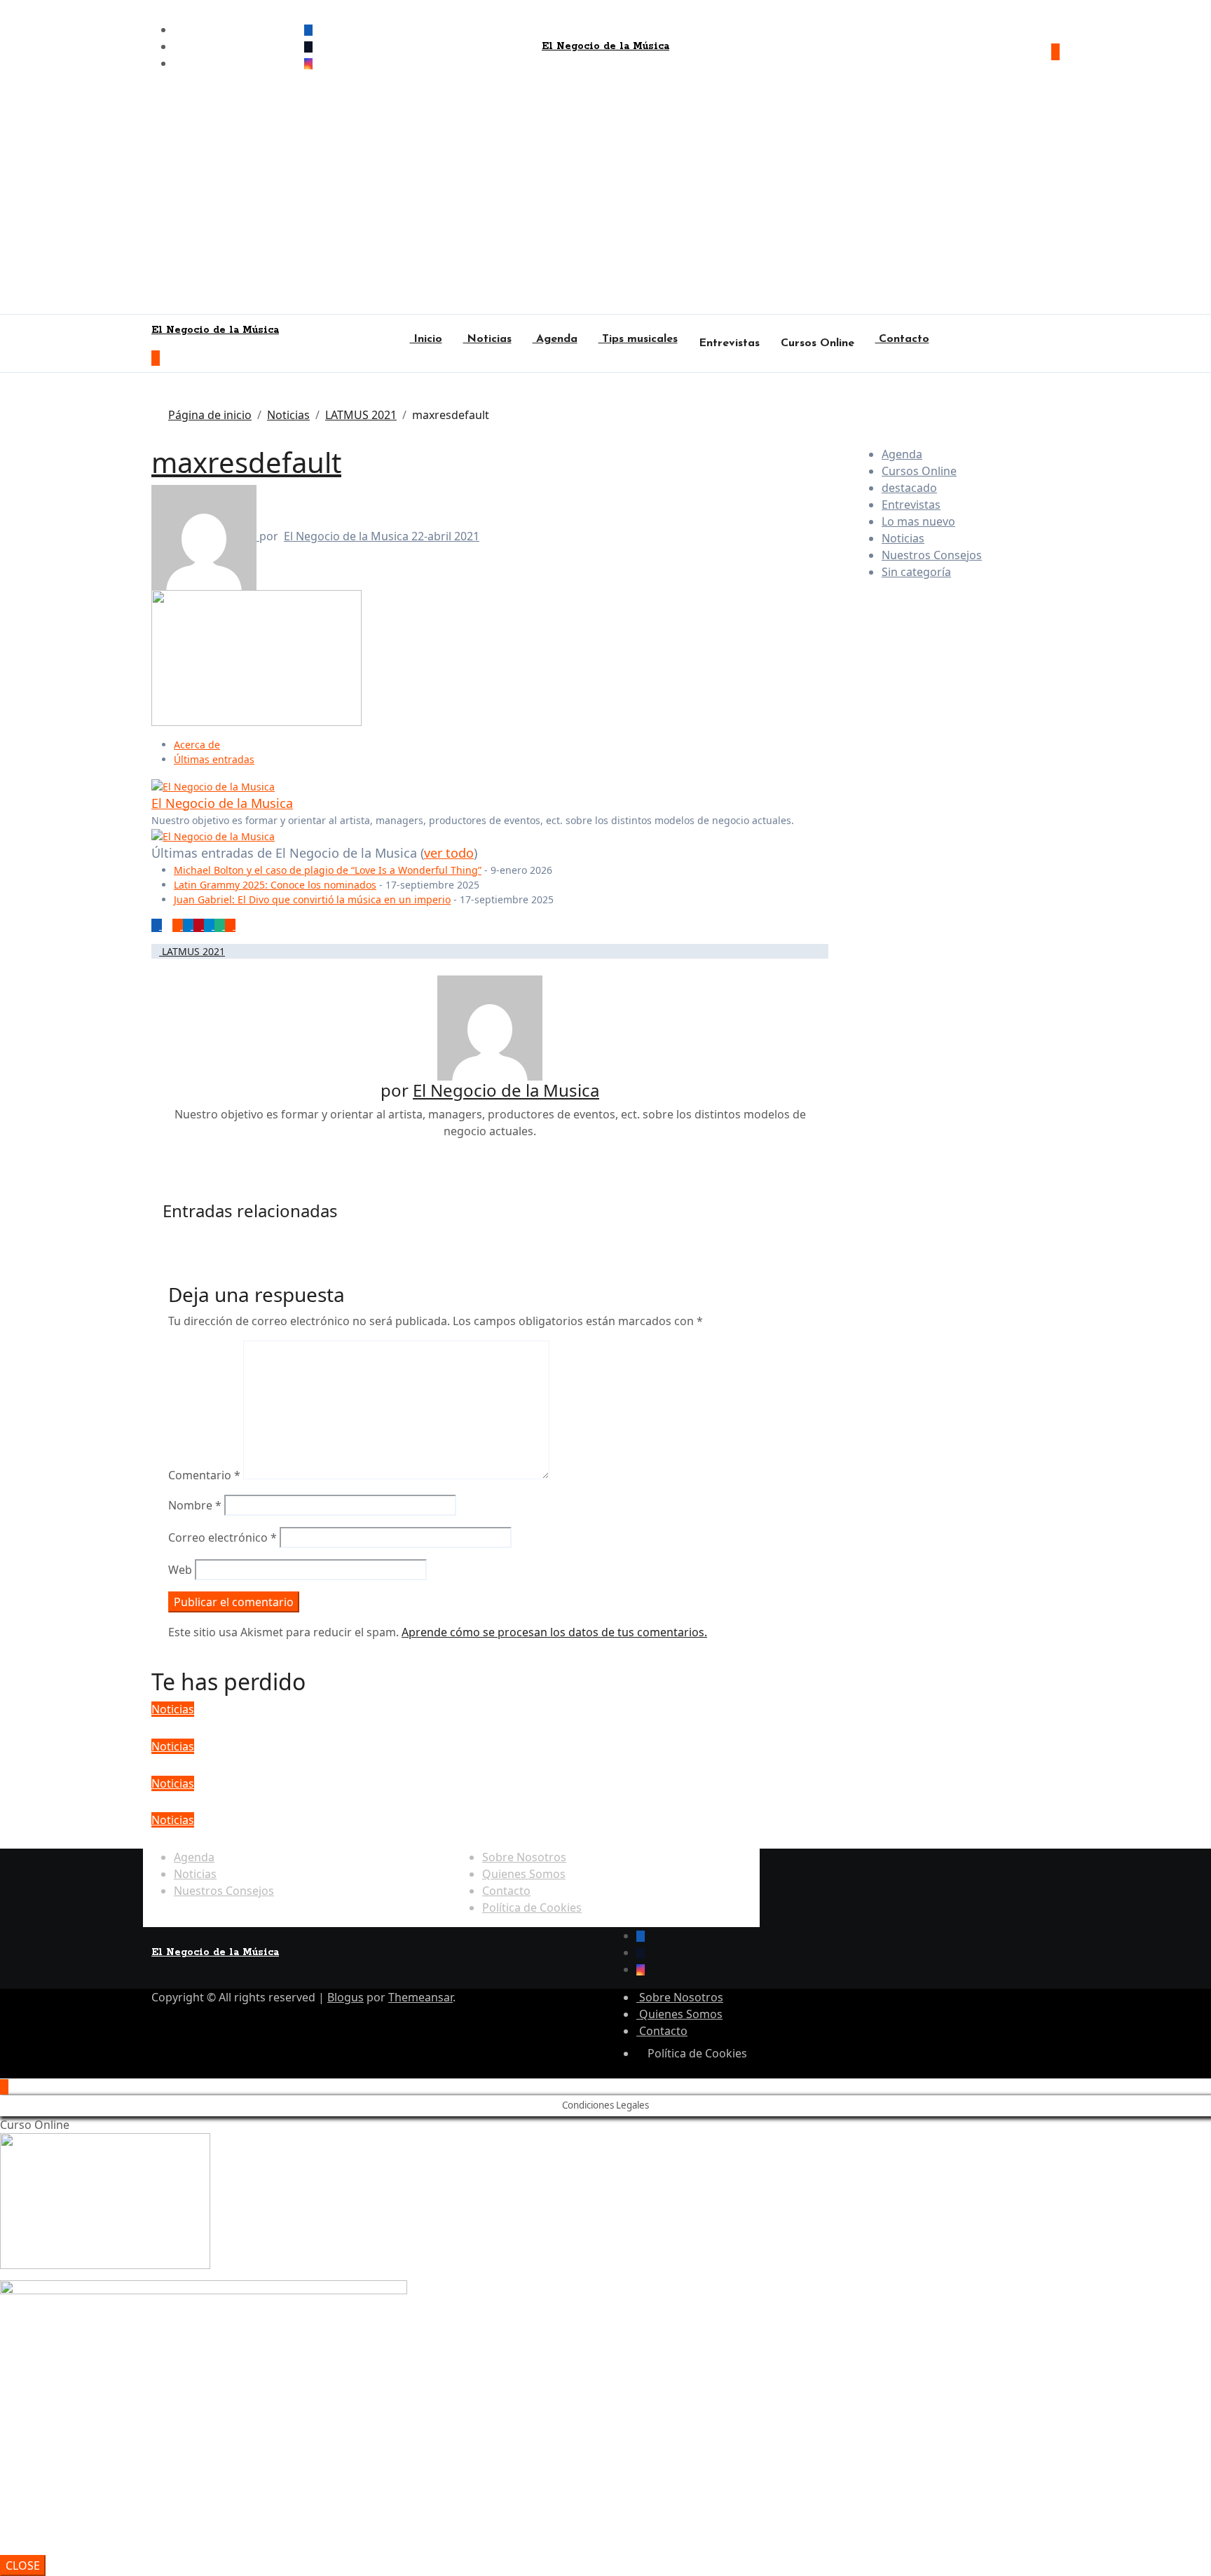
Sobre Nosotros (524, 1857)
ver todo (449, 853)
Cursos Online (817, 343)
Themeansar (420, 1997)
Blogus (345, 1997)
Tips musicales (638, 339)
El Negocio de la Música (605, 46)
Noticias (487, 339)
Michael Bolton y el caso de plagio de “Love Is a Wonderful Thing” (328, 870)
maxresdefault (246, 462)
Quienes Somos (524, 1874)
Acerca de (197, 745)
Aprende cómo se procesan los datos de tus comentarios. (554, 1632)
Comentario (204, 1475)
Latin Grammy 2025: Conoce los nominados (275, 885)
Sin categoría (916, 572)
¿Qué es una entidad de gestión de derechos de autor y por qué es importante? (467, 1838)
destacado (909, 488)
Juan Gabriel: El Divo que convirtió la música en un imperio (312, 899)
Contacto (902, 339)
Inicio (426, 339)
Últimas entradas (214, 759)
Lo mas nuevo (918, 521)
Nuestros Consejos (932, 555)
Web (180, 1570)
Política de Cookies (532, 1907)
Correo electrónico (223, 1537)
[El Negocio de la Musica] (213, 785)
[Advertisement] (605, 209)
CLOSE (23, 2565)
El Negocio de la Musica (348, 536)
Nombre (195, 1505)
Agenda (555, 339)
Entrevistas (729, 343)
